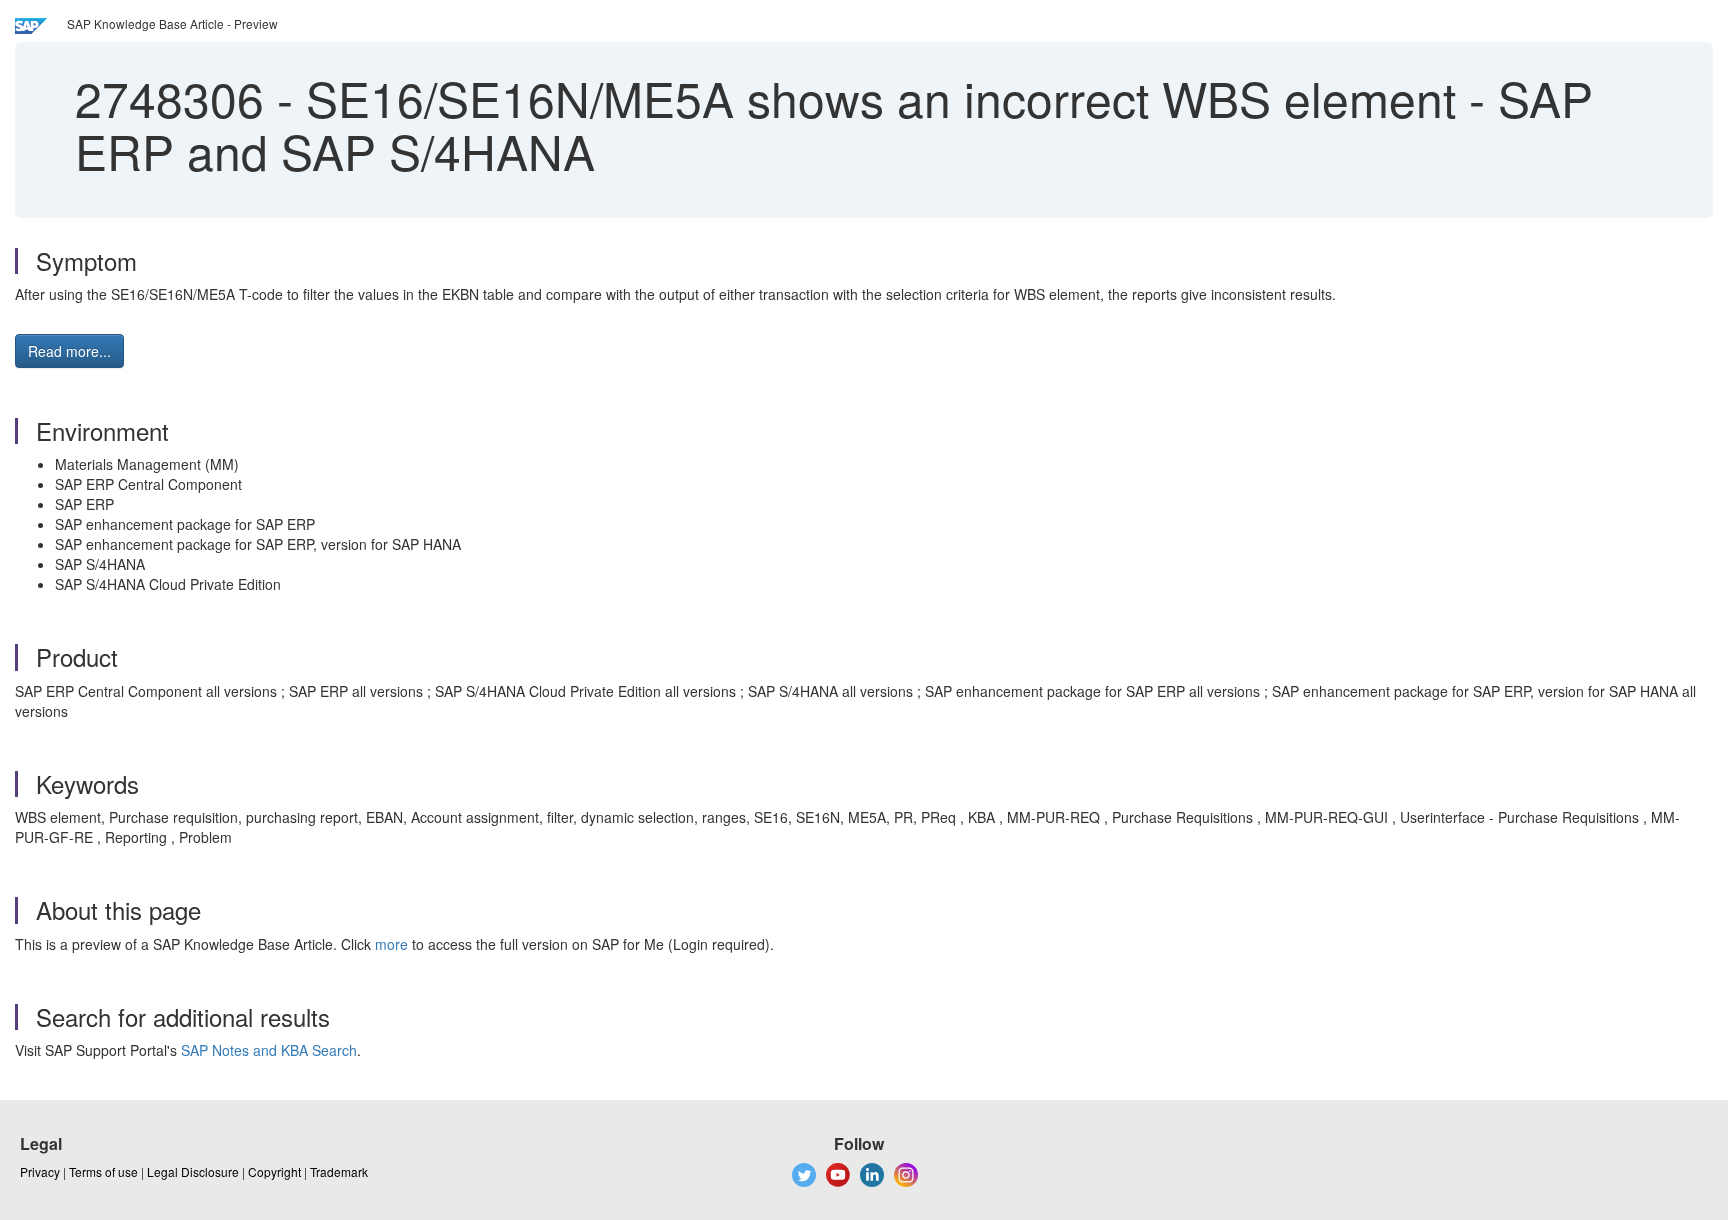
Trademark (339, 1171)
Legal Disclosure (193, 1171)
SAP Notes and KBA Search (269, 1050)
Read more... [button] (69, 351)
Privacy (40, 1171)
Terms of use (103, 1171)
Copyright (274, 1171)
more (391, 944)
